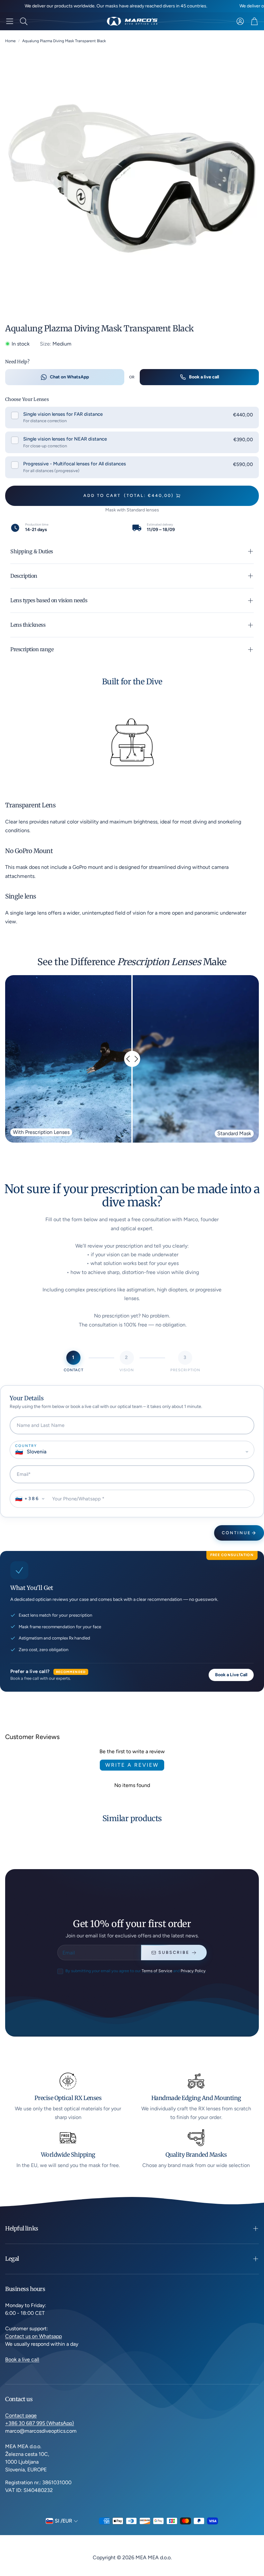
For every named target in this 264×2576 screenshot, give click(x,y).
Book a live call (204, 377)
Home (10, 41)
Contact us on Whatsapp (33, 2336)
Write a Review (132, 1765)
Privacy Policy (193, 1971)
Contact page (21, 2415)
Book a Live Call (231, 1675)
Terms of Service (157, 1971)
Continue (236, 1533)
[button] (10, 21)
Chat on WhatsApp (69, 377)
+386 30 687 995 (26, 2423)
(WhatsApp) (60, 2423)
